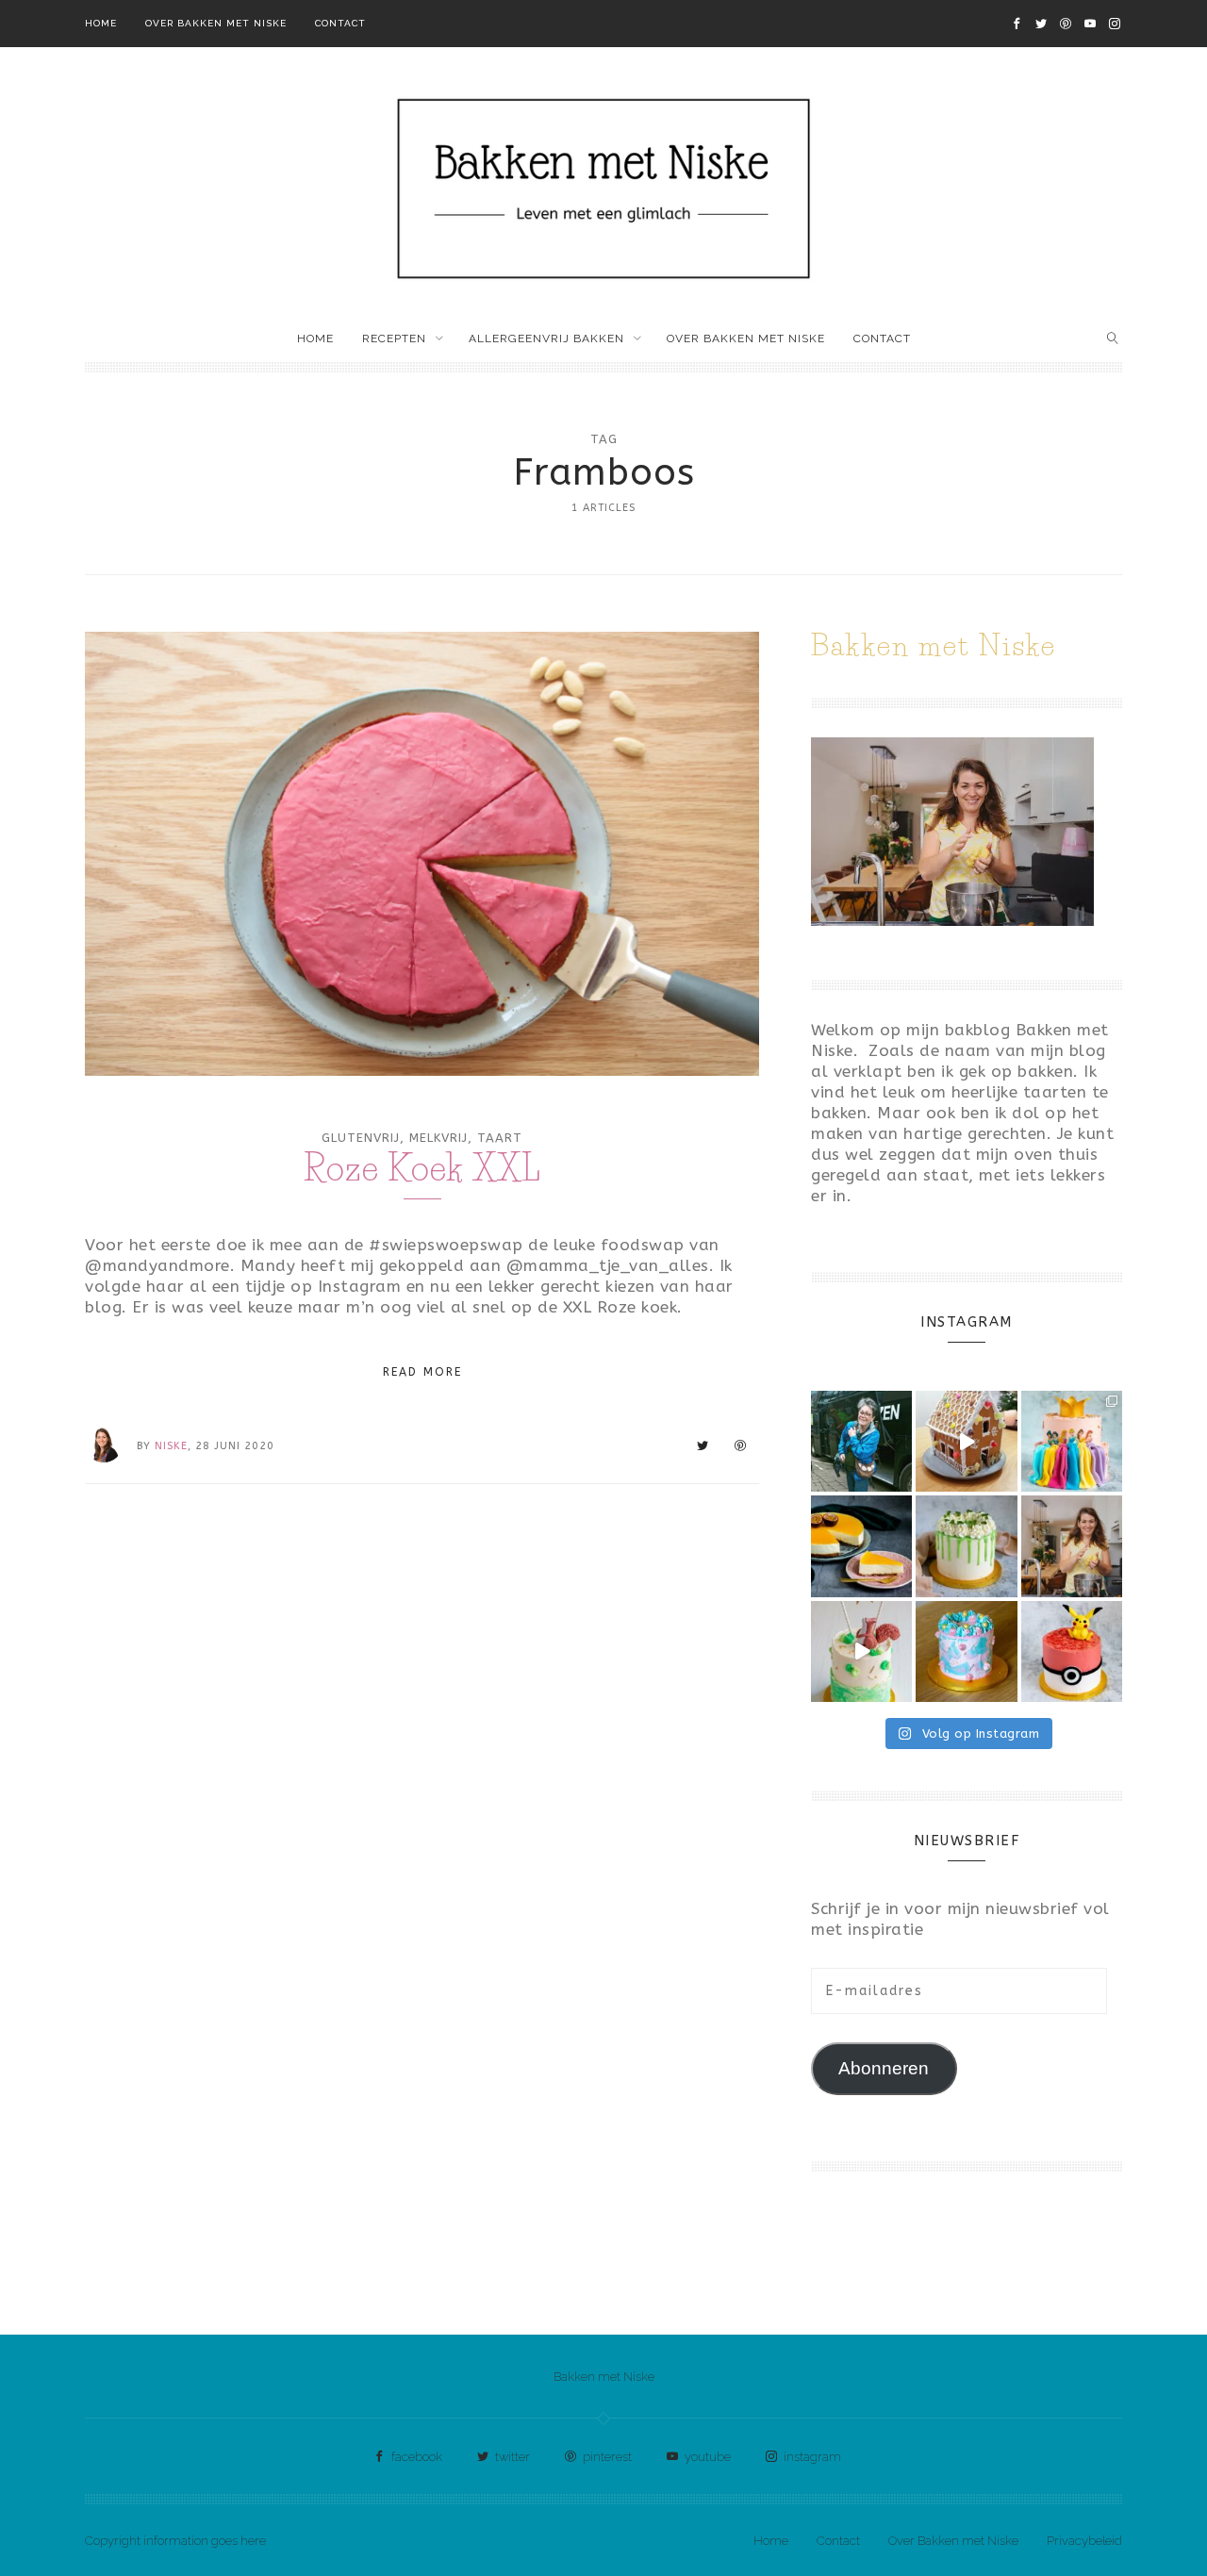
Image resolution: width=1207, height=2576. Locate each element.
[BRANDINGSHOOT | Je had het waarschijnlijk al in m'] (966, 1651)
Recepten (394, 339)
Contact (340, 23)
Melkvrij (438, 1138)
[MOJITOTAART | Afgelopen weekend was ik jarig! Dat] (966, 1546)
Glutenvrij (361, 1138)
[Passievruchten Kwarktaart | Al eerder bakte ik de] (861, 1546)
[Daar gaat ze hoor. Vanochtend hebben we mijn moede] (861, 1441)
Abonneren (884, 2068)
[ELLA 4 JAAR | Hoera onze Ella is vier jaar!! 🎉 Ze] (1072, 1441)
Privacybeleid (1084, 2541)
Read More (422, 1372)
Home (101, 23)
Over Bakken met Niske (216, 23)
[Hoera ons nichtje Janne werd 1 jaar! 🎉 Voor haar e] (861, 1651)
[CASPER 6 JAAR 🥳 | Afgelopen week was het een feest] (1072, 1651)
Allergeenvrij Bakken (546, 339)
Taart (500, 1138)
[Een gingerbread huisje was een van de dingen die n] (966, 1441)
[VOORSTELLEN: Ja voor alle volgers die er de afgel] (1072, 1546)
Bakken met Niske (604, 2377)
